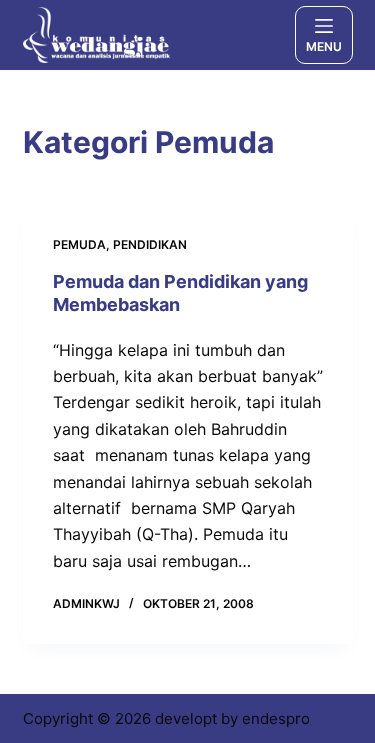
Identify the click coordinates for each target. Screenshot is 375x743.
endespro (276, 718)
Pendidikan (150, 244)
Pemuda (79, 244)
